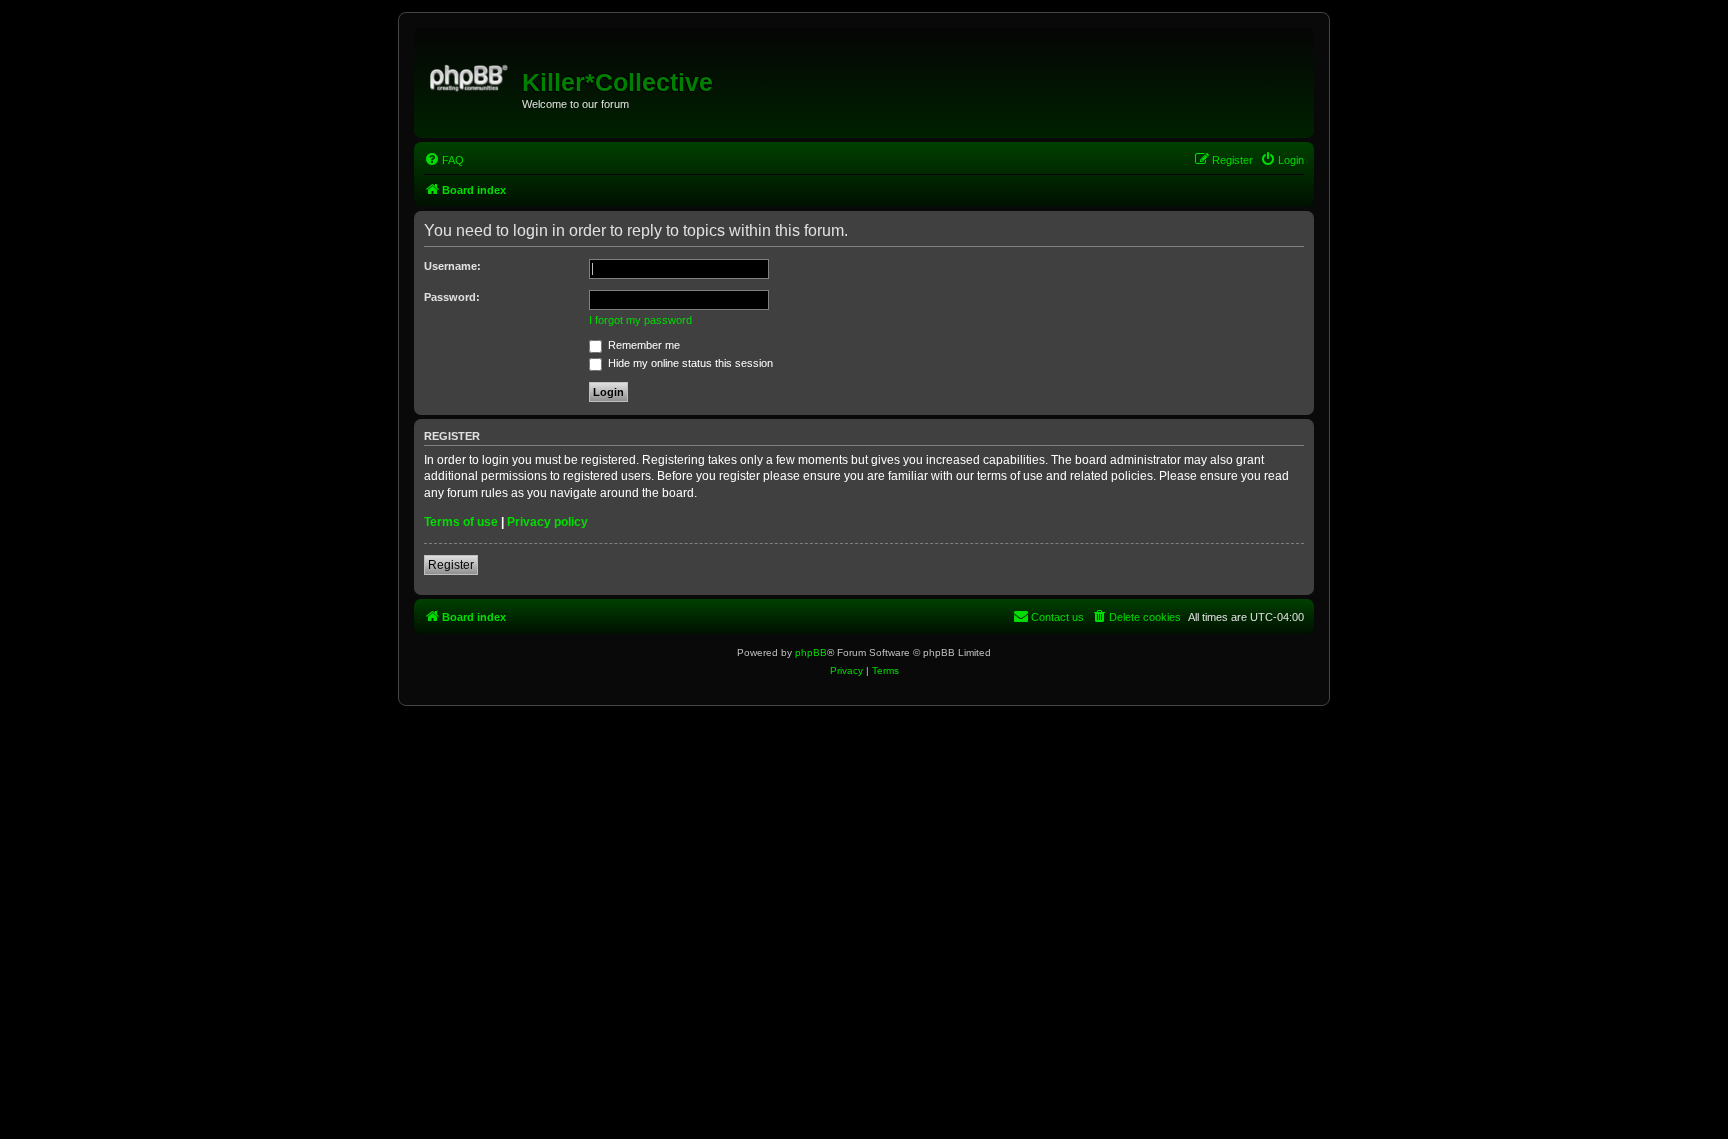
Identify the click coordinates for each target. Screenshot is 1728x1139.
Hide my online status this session (689, 363)
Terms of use (461, 522)
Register (451, 565)
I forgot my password (640, 320)
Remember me (642, 345)
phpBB (811, 652)
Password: (452, 297)
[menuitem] (444, 160)
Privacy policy (547, 522)
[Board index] (470, 75)
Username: (452, 266)
